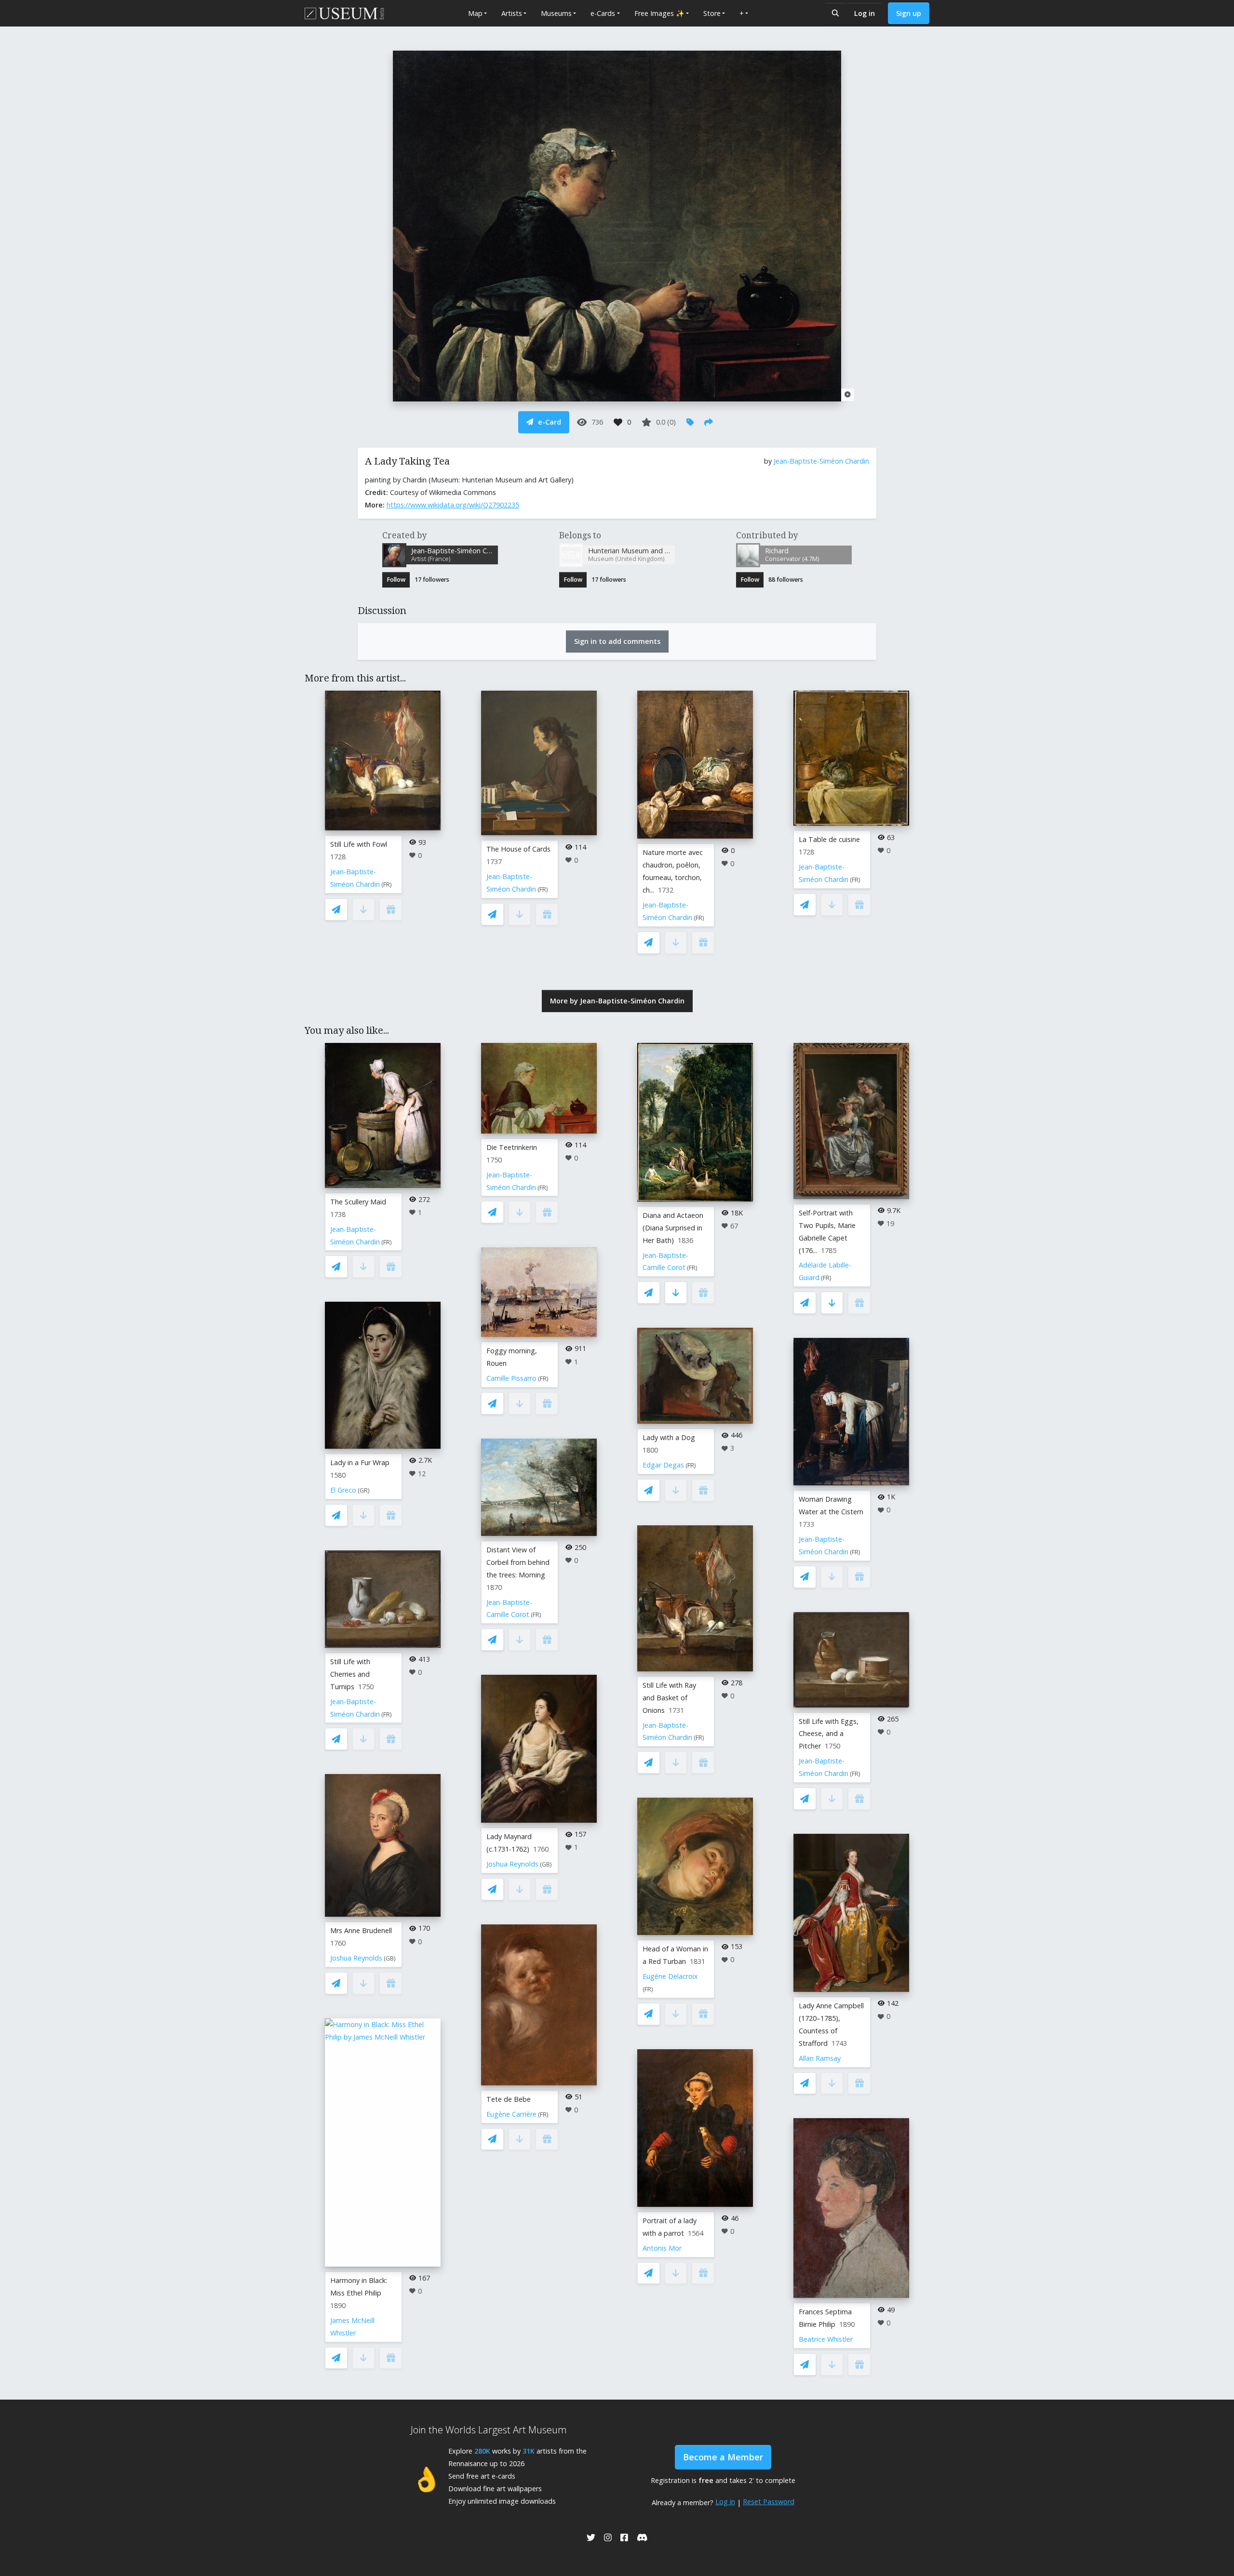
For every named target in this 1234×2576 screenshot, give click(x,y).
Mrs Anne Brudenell (361, 1930)
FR (387, 885)
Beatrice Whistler (826, 2339)
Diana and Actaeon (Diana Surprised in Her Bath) (673, 1228)
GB (390, 1958)
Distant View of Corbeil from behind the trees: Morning (518, 1562)
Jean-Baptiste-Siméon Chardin (821, 461)
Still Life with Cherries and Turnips (350, 1674)
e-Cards (603, 13)
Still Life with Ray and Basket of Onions (669, 1698)
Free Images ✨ (659, 13)
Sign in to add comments (617, 641)
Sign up (909, 13)
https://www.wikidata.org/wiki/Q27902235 (453, 505)
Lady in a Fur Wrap (360, 1462)
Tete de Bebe (509, 2099)
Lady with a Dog (669, 1437)
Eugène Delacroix (670, 1976)
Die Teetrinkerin (512, 1147)
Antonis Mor (662, 2248)
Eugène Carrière (511, 2114)
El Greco (343, 1490)
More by (617, 1001)
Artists (512, 13)
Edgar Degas (663, 1465)
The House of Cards (518, 849)
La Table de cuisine (829, 839)
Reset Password (769, 2502)
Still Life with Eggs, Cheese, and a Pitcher (829, 1734)
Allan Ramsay (820, 2058)
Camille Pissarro (511, 1378)
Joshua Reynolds (356, 1958)
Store (712, 13)
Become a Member (723, 2457)
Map (475, 13)
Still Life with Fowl (359, 844)
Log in (865, 13)
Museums (556, 13)
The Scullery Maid (358, 1202)
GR (364, 1490)
